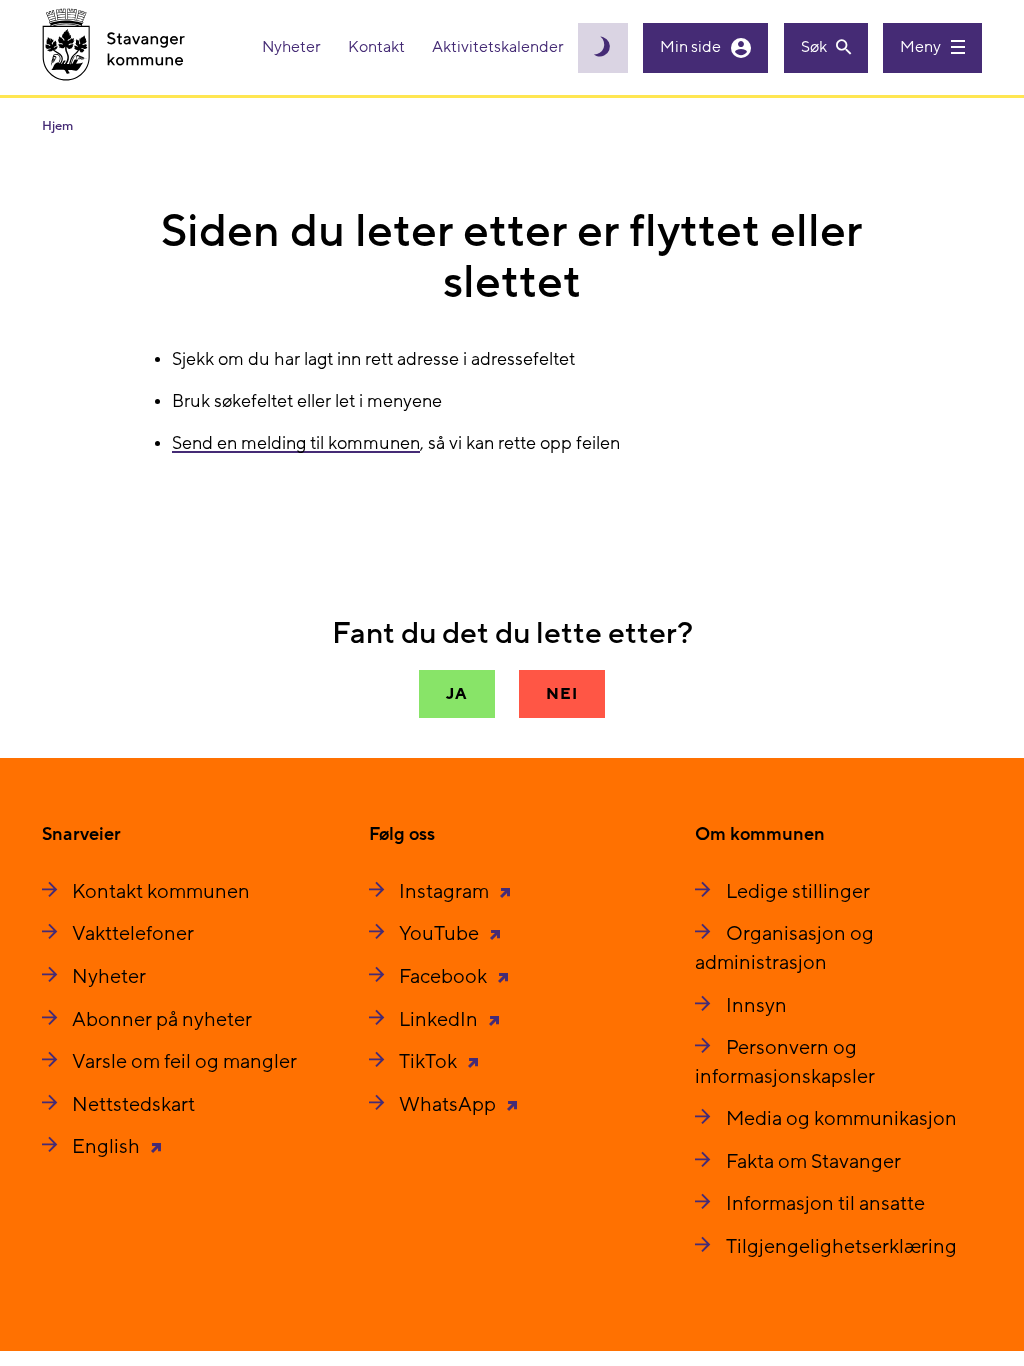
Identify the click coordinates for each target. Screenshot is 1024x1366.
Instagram (446, 892)
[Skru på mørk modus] (603, 48)
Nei (561, 694)
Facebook (445, 977)
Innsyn (756, 1006)
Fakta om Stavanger (813, 1162)
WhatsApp (449, 1105)
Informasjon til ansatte (825, 1204)
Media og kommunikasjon (841, 1119)
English (108, 1147)
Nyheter (293, 47)
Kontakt (378, 47)
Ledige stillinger (798, 892)
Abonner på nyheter (162, 1020)
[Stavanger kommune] (114, 47)
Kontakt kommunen (161, 892)
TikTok (430, 1062)
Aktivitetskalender (498, 47)
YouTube (441, 934)
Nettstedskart (133, 1105)
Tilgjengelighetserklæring (841, 1247)
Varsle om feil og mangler (184, 1062)
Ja (457, 694)
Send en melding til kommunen (296, 443)
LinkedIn (440, 1020)
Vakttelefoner (133, 934)
